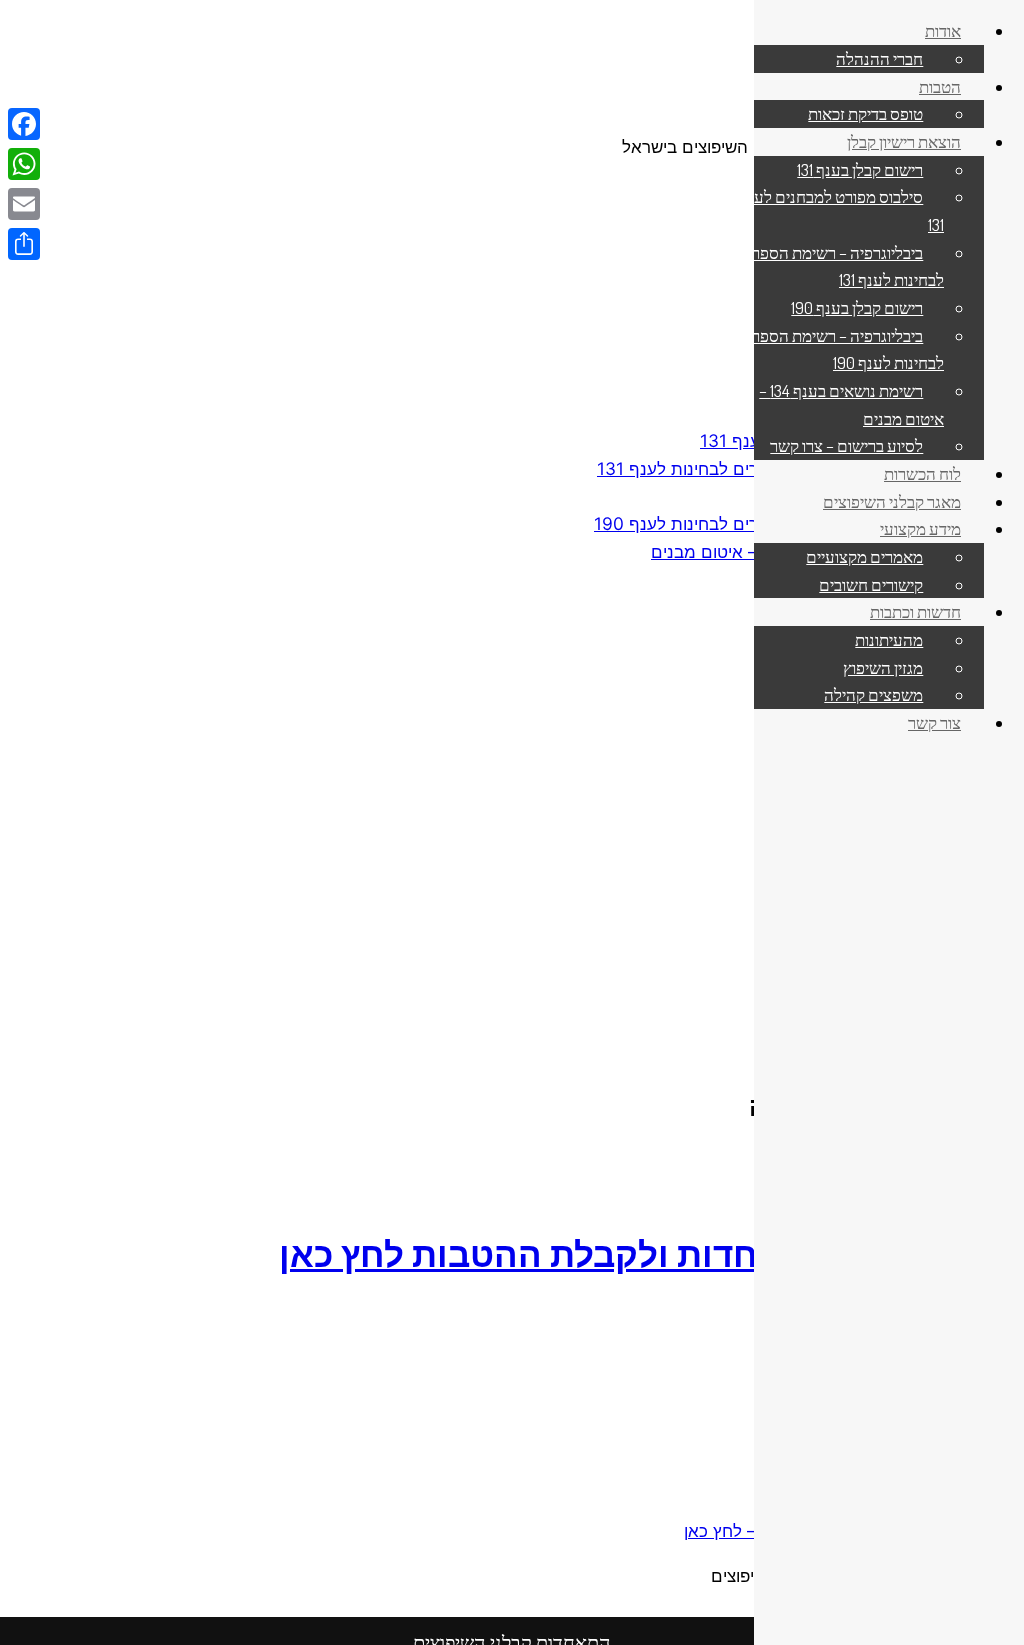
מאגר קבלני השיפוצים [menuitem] (892, 501)
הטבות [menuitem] (940, 86)
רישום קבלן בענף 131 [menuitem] (860, 169)
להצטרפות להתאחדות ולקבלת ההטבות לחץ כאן (651, 1254)
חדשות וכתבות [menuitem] (915, 611)
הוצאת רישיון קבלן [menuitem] (904, 141)
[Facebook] (24, 124)
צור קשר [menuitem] (934, 722)
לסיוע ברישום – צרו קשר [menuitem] (846, 445)
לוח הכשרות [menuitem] (922, 473)
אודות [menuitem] (943, 30)
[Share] (24, 244)
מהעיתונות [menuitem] (889, 639)
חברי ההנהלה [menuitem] (879, 58)
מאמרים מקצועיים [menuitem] (864, 556)
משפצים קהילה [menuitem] (873, 694)
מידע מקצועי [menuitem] (920, 528)
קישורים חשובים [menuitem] (871, 584)
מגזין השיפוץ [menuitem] (883, 667)
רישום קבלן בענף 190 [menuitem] (857, 307)
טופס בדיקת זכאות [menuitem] (865, 113)
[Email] (24, 204)
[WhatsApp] (24, 164)
